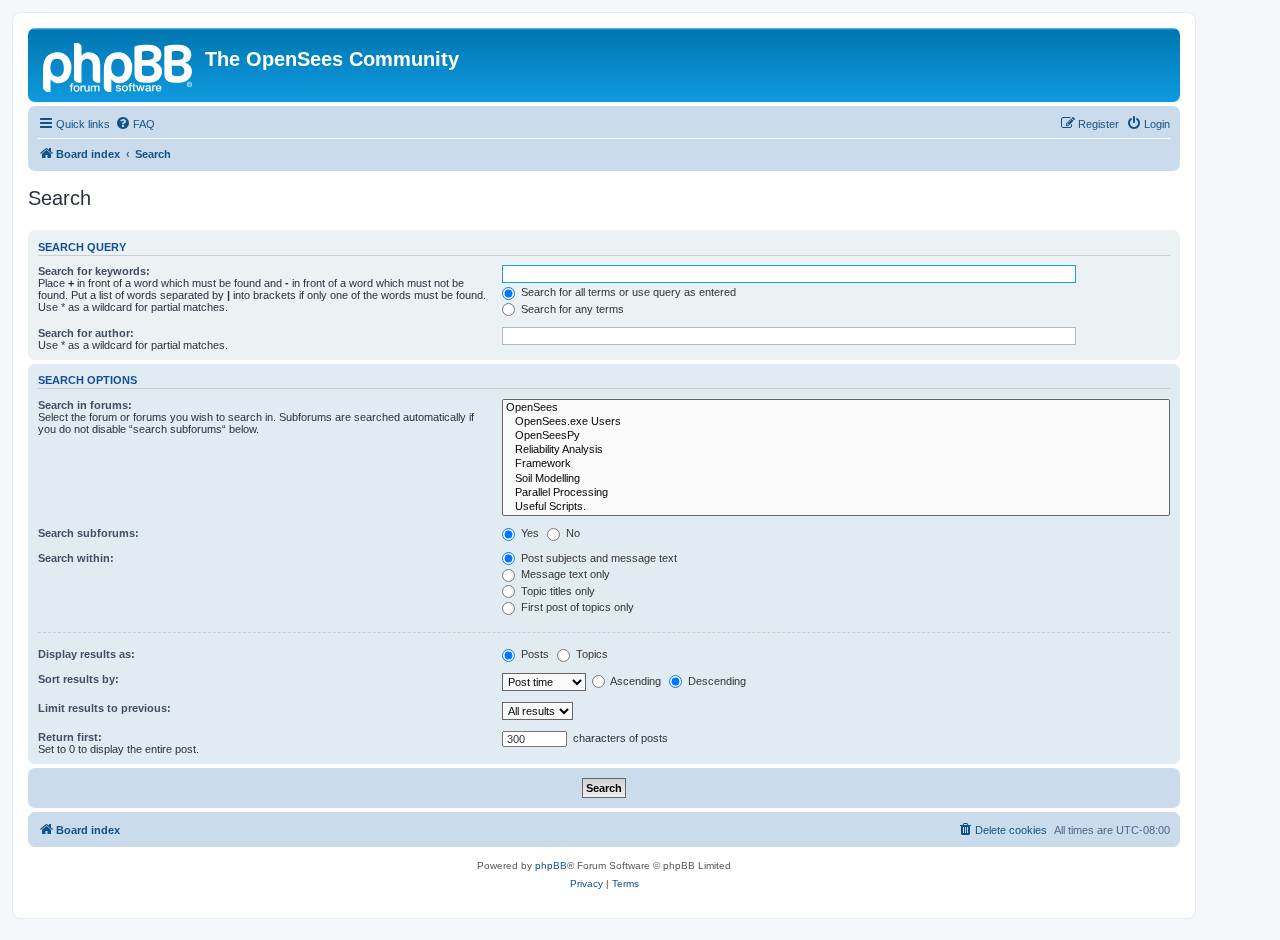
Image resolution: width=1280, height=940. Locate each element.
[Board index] (119, 65)
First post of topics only (576, 607)
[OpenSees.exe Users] (836, 422)
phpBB (551, 865)
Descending (715, 681)
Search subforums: (88, 533)
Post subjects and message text (597, 558)
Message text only (564, 574)
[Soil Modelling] (836, 479)
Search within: (76, 558)
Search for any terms (571, 309)
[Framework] (836, 464)
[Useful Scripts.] (836, 507)
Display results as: (86, 654)
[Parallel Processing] (836, 493)
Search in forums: (85, 405)
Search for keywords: (94, 271)
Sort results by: (78, 679)
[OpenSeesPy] (836, 436)
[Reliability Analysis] (836, 450)
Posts (533, 654)
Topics (590, 654)
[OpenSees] (836, 408)
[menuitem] (135, 124)
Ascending (634, 681)
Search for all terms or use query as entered (627, 292)
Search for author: (86, 333)
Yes (528, 533)
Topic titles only (556, 591)
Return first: (70, 737)
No (571, 533)
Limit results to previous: (104, 708)
